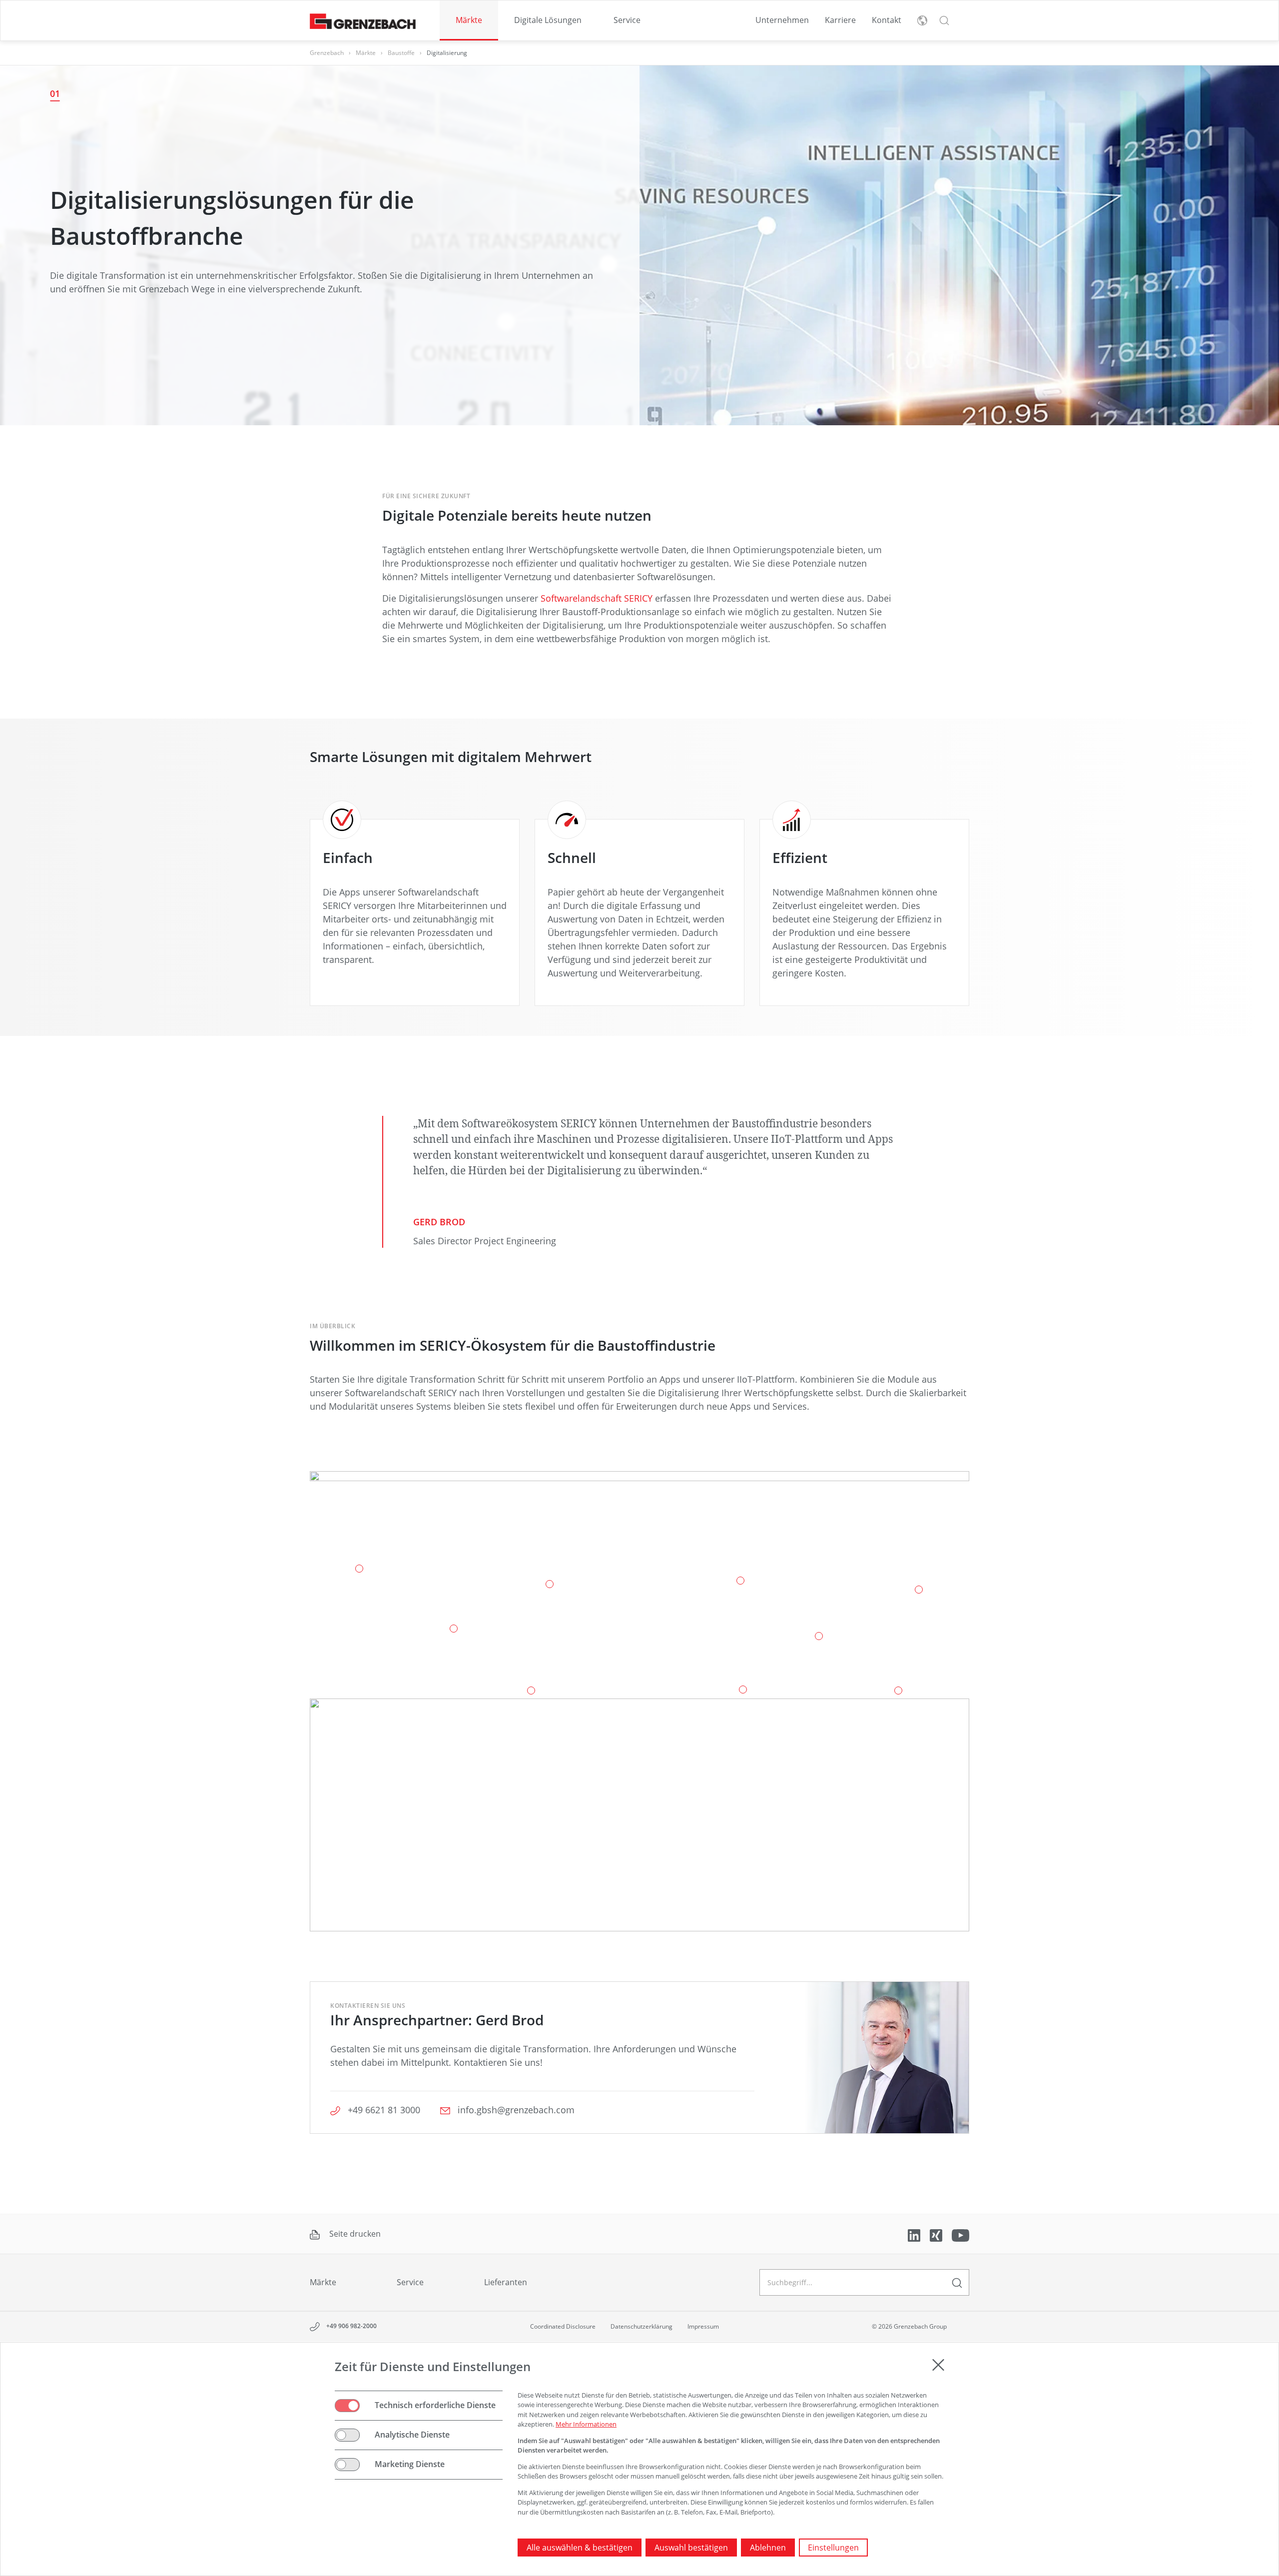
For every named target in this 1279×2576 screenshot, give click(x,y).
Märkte (469, 20)
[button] (944, 20)
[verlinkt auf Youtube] (960, 2235)
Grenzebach (327, 53)
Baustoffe (401, 53)
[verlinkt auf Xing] (937, 2235)
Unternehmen (782, 20)
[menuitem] (469, 20)
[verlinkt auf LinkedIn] (915, 2235)
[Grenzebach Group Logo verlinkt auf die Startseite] (363, 21)
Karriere (840, 20)
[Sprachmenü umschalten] (922, 20)
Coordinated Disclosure (563, 2326)
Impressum (703, 2326)
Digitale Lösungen (548, 20)
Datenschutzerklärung (641, 2326)
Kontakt (887, 20)
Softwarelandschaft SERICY (597, 598)
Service (627, 20)
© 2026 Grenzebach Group (909, 2326)
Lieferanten (506, 2282)
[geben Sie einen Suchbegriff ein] (957, 2282)
